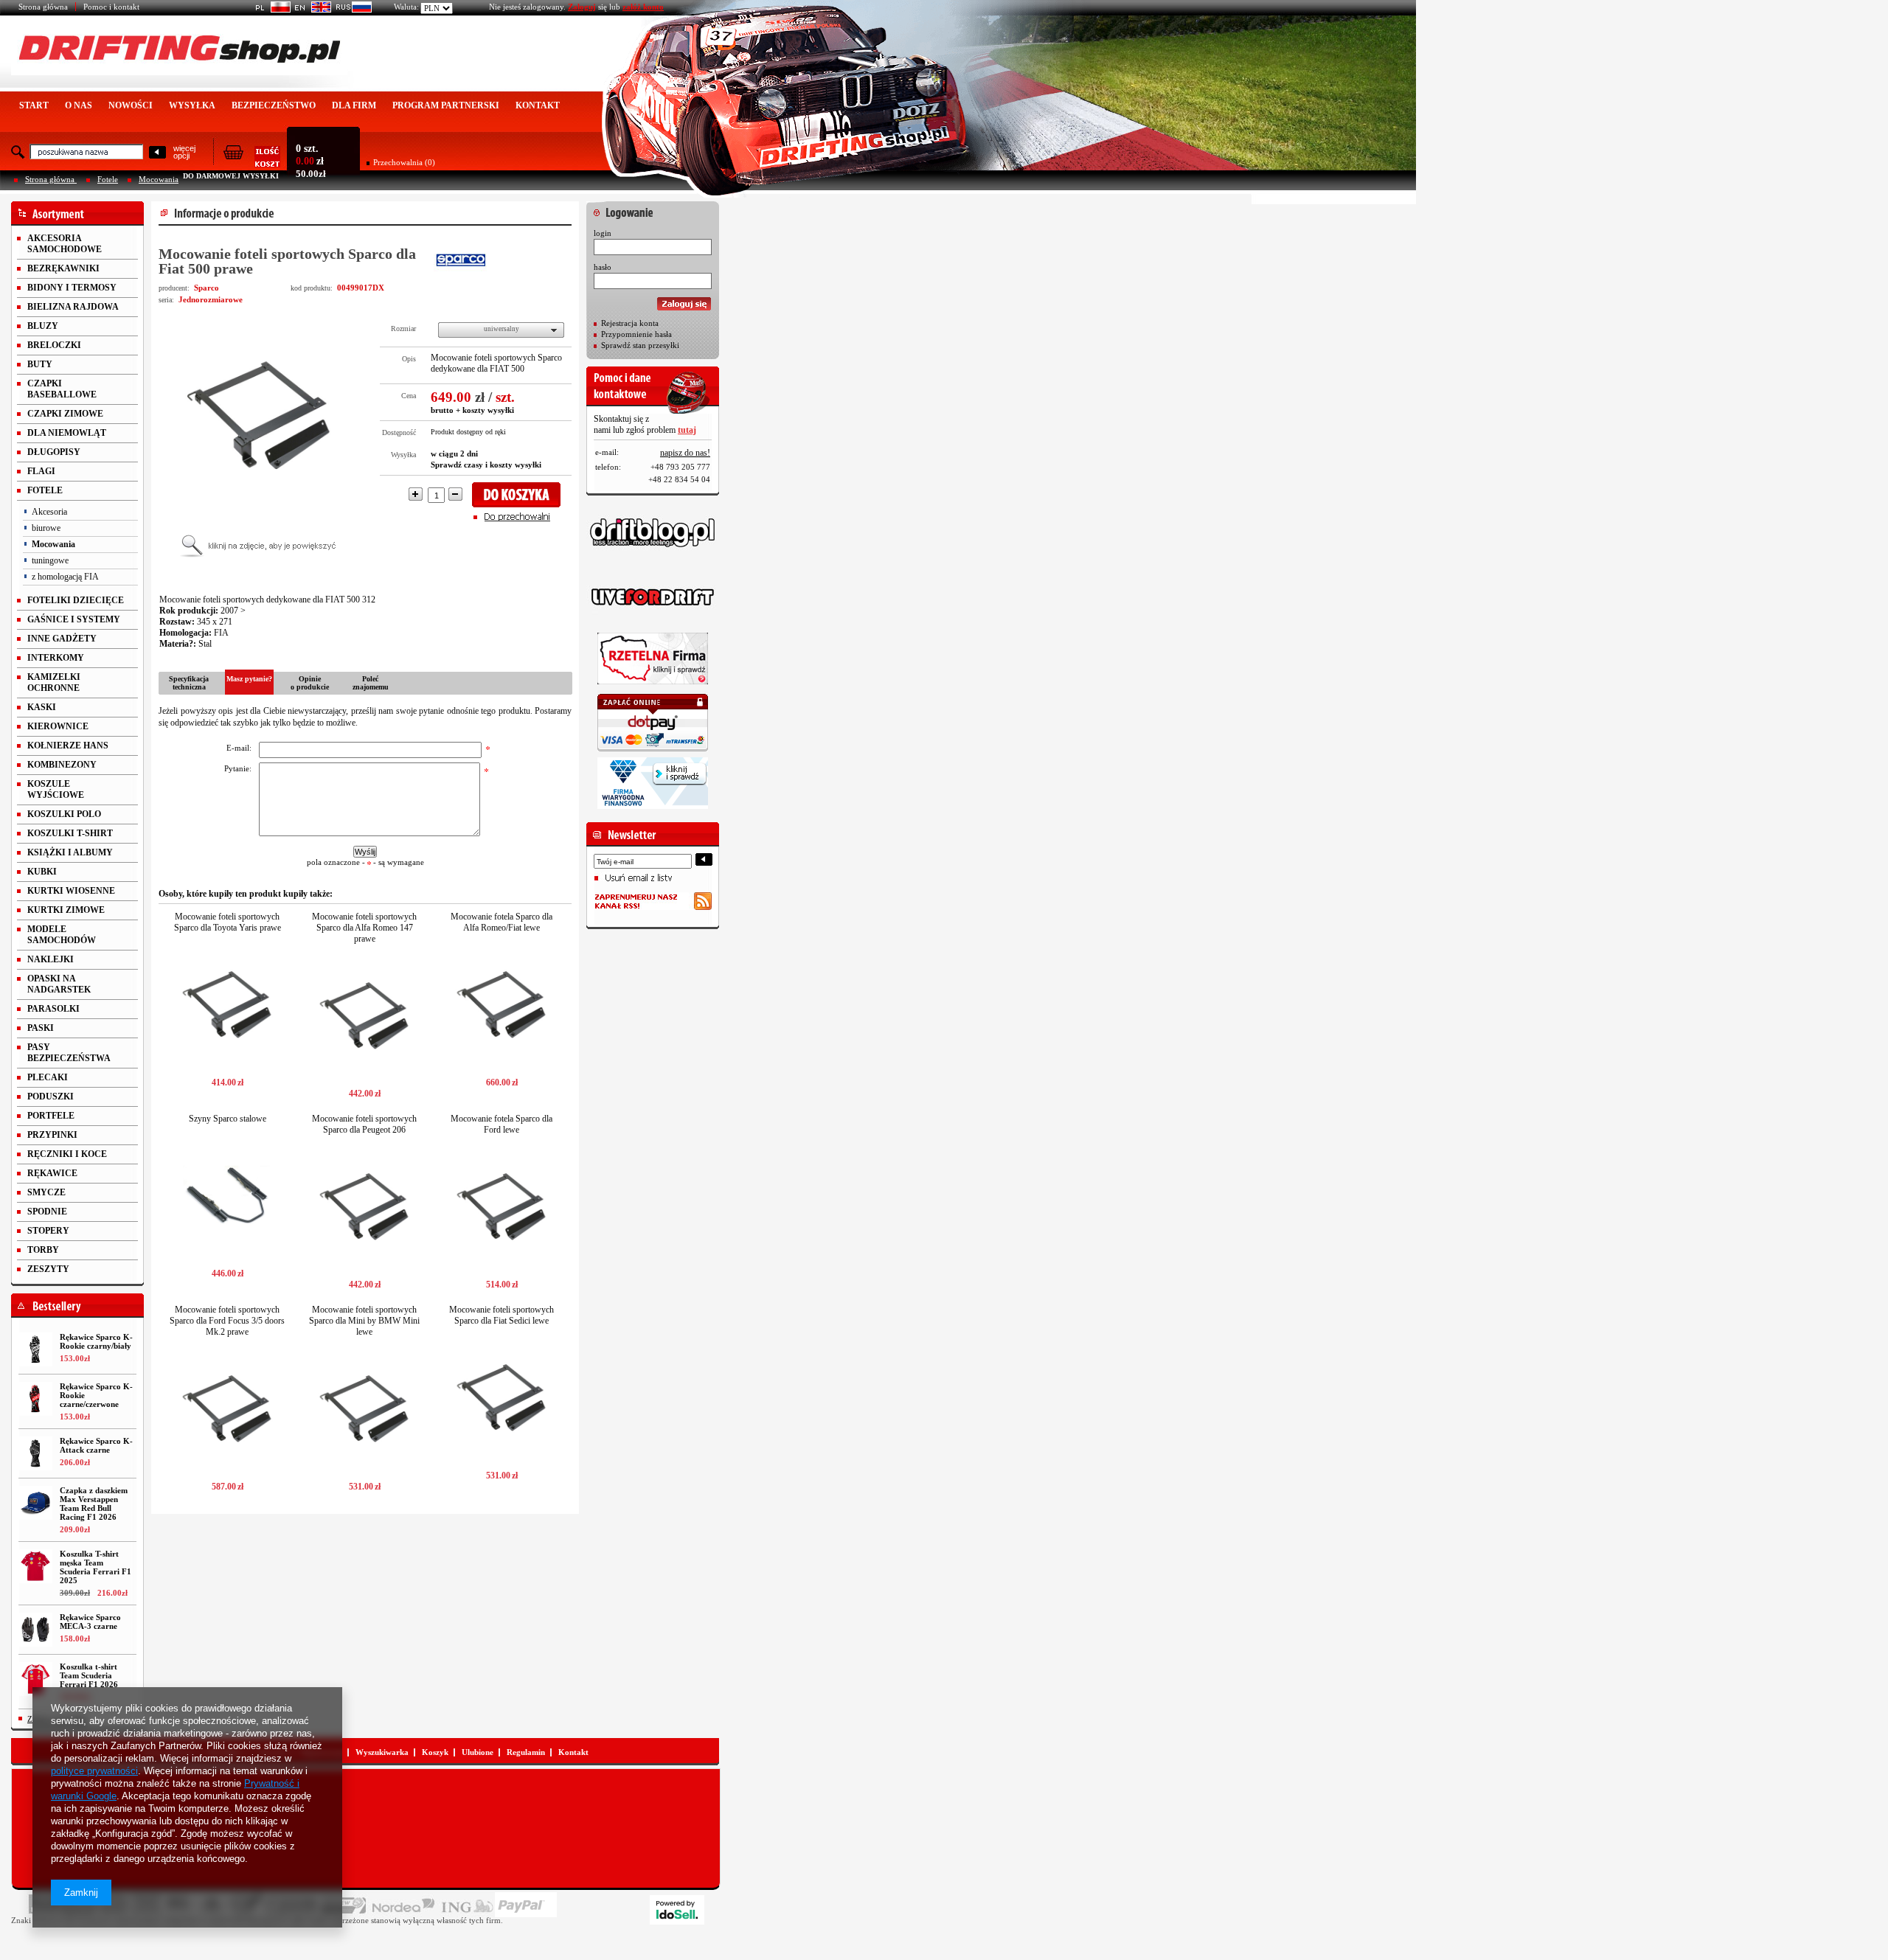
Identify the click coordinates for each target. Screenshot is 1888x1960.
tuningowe (50, 560)
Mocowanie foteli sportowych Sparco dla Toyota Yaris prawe (228, 922)
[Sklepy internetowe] (677, 1910)
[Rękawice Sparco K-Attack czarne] (35, 1453)
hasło (603, 267)
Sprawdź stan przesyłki (640, 345)
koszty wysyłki (488, 410)
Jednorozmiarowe (211, 299)
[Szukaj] (157, 153)
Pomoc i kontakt (111, 7)
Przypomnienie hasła (636, 334)
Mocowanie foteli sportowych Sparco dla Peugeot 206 (364, 1124)
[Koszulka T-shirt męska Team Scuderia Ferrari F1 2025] (35, 1566)
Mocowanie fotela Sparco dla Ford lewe (502, 1124)
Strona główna (43, 7)
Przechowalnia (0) (404, 162)
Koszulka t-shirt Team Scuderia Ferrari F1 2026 (89, 1675)
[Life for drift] (653, 597)
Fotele (108, 179)
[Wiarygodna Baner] (653, 783)
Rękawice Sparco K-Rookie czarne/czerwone (96, 1395)
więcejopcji (184, 152)
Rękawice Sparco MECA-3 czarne (90, 1622)
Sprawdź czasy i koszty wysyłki (486, 465)
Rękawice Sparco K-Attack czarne (96, 1445)
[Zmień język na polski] (270, 10)
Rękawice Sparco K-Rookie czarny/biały (96, 1341)
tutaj (687, 430)
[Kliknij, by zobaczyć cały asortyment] (77, 213)
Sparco (206, 288)
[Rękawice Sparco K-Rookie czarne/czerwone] (35, 1399)
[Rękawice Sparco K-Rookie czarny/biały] (35, 1349)
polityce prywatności (94, 1771)
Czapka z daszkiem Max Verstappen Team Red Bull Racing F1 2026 (94, 1504)
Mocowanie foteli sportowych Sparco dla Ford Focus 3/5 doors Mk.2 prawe (227, 1321)
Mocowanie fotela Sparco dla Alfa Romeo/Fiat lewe (502, 922)
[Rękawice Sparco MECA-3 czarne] (35, 1630)
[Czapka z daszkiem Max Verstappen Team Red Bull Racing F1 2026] (35, 1503)
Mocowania (159, 179)
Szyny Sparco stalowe (228, 1119)
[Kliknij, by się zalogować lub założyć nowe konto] (653, 209)
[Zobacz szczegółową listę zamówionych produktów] (251, 163)
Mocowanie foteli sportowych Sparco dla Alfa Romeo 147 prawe (364, 928)
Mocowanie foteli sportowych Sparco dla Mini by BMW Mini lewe (364, 1321)
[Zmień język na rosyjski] (351, 10)
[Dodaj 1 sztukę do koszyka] (521, 495)
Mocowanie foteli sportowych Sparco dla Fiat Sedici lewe (502, 1315)
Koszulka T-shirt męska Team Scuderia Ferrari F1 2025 (96, 1567)
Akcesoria (49, 512)
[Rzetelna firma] (653, 658)
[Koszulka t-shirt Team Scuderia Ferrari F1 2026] (35, 1679)
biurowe (46, 528)
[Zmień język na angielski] (311, 10)
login (603, 233)
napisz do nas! (685, 453)
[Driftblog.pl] (653, 532)
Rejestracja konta (630, 323)
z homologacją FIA (65, 577)
